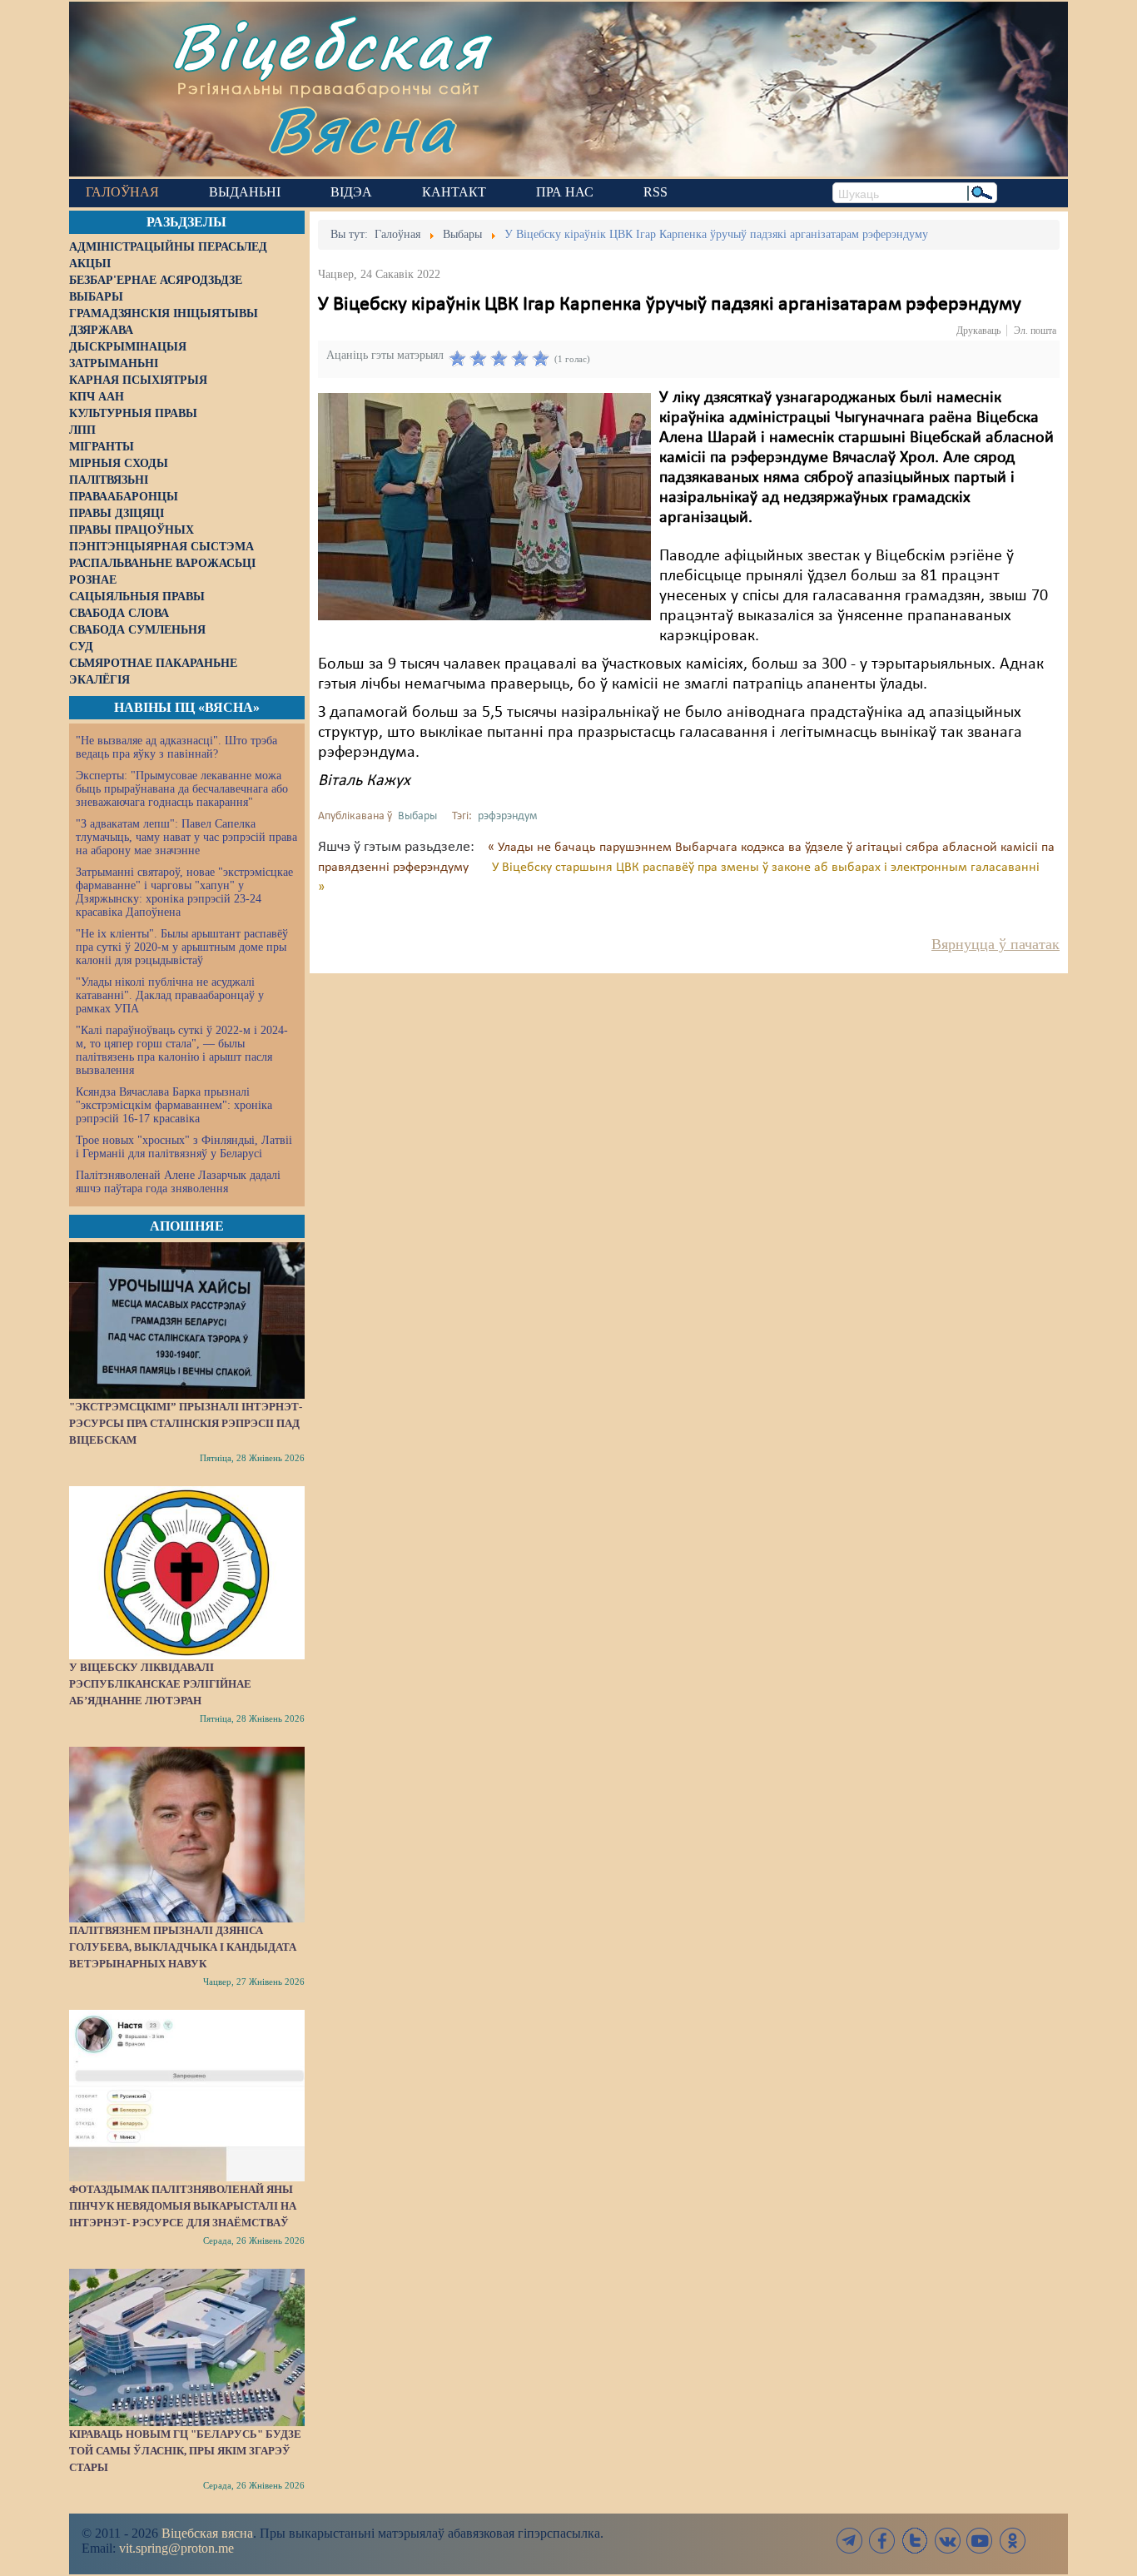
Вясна (361, 129)
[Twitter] (915, 2541)
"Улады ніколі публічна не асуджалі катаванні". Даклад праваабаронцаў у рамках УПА (170, 995)
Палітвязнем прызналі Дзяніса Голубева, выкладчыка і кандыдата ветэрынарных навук (183, 1947)
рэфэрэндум (507, 816)
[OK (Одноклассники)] (1012, 2541)
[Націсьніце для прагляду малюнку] (484, 506)
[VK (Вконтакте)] (947, 2541)
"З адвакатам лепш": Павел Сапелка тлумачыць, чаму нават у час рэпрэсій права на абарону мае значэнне (186, 837)
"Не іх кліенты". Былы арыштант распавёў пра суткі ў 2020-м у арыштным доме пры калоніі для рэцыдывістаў (182, 947)
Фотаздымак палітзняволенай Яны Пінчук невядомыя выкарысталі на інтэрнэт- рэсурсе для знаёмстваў (183, 2206)
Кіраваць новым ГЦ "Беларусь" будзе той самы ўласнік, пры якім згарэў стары (185, 2451)
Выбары (417, 816)
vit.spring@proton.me (176, 2548)
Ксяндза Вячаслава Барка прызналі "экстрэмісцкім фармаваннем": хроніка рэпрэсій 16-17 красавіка (174, 1105)
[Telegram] (850, 2541)
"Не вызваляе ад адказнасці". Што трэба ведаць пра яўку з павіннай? (176, 747)
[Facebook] (882, 2541)
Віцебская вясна (207, 2533)
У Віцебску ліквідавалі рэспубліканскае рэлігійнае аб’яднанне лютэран (160, 1684)
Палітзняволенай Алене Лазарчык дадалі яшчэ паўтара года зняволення (178, 1182)
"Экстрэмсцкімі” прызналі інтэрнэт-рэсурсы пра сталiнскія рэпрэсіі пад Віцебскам (186, 1423)
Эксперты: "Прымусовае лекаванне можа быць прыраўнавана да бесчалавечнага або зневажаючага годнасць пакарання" (182, 789)
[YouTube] (980, 2541)
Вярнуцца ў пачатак (995, 944)
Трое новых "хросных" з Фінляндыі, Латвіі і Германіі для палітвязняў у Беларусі (184, 1147)
